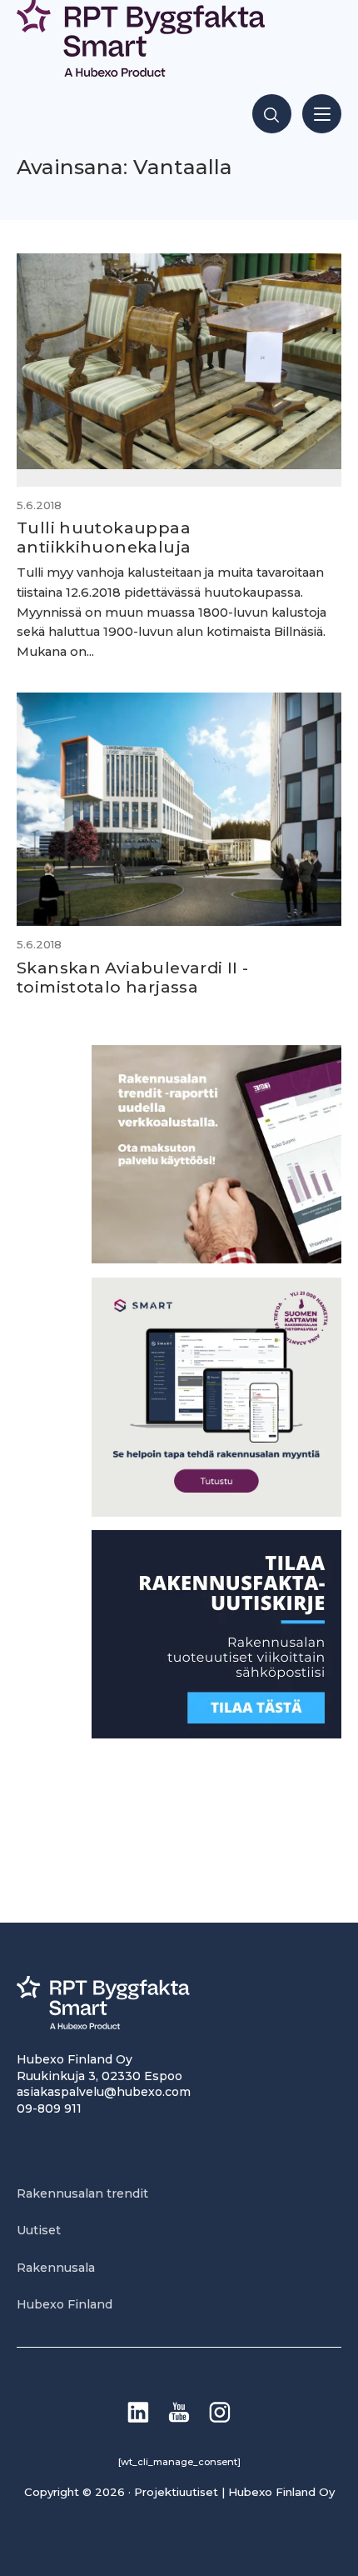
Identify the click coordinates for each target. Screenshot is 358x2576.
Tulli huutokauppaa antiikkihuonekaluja (104, 537)
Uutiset (39, 2230)
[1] (216, 1734)
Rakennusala (56, 2268)
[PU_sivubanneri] (216, 1259)
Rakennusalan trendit (82, 2193)
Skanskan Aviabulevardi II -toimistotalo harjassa (132, 977)
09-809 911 (49, 2108)
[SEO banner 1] (216, 1512)
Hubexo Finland (65, 2304)
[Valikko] (322, 114)
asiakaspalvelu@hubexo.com (104, 2092)
